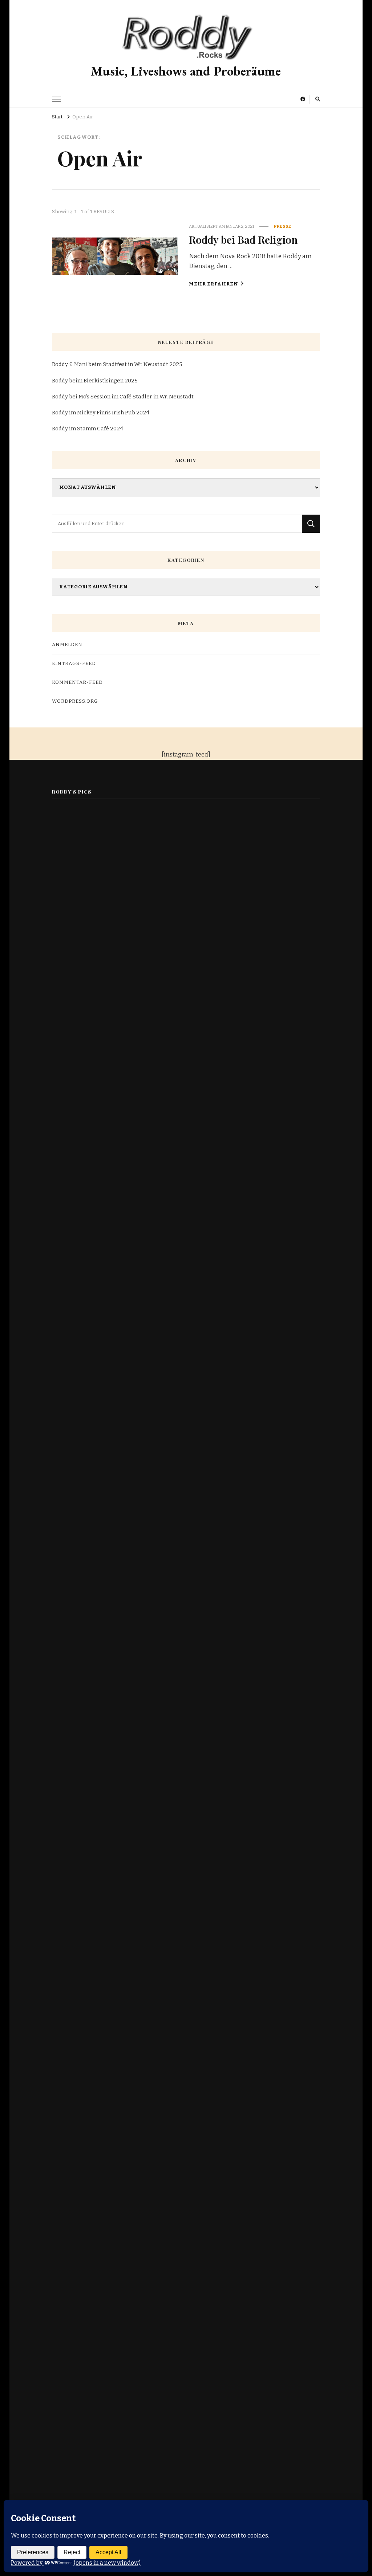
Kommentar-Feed (77, 682)
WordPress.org (75, 701)
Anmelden (67, 645)
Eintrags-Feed (74, 664)
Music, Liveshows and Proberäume (186, 71)
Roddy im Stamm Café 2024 (88, 429)
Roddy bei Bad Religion (243, 239)
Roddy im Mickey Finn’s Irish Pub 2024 (101, 413)
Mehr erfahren (214, 284)
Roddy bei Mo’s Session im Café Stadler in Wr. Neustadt (123, 397)
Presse (283, 226)
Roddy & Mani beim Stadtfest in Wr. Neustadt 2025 (117, 364)
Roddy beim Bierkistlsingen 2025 (95, 381)
